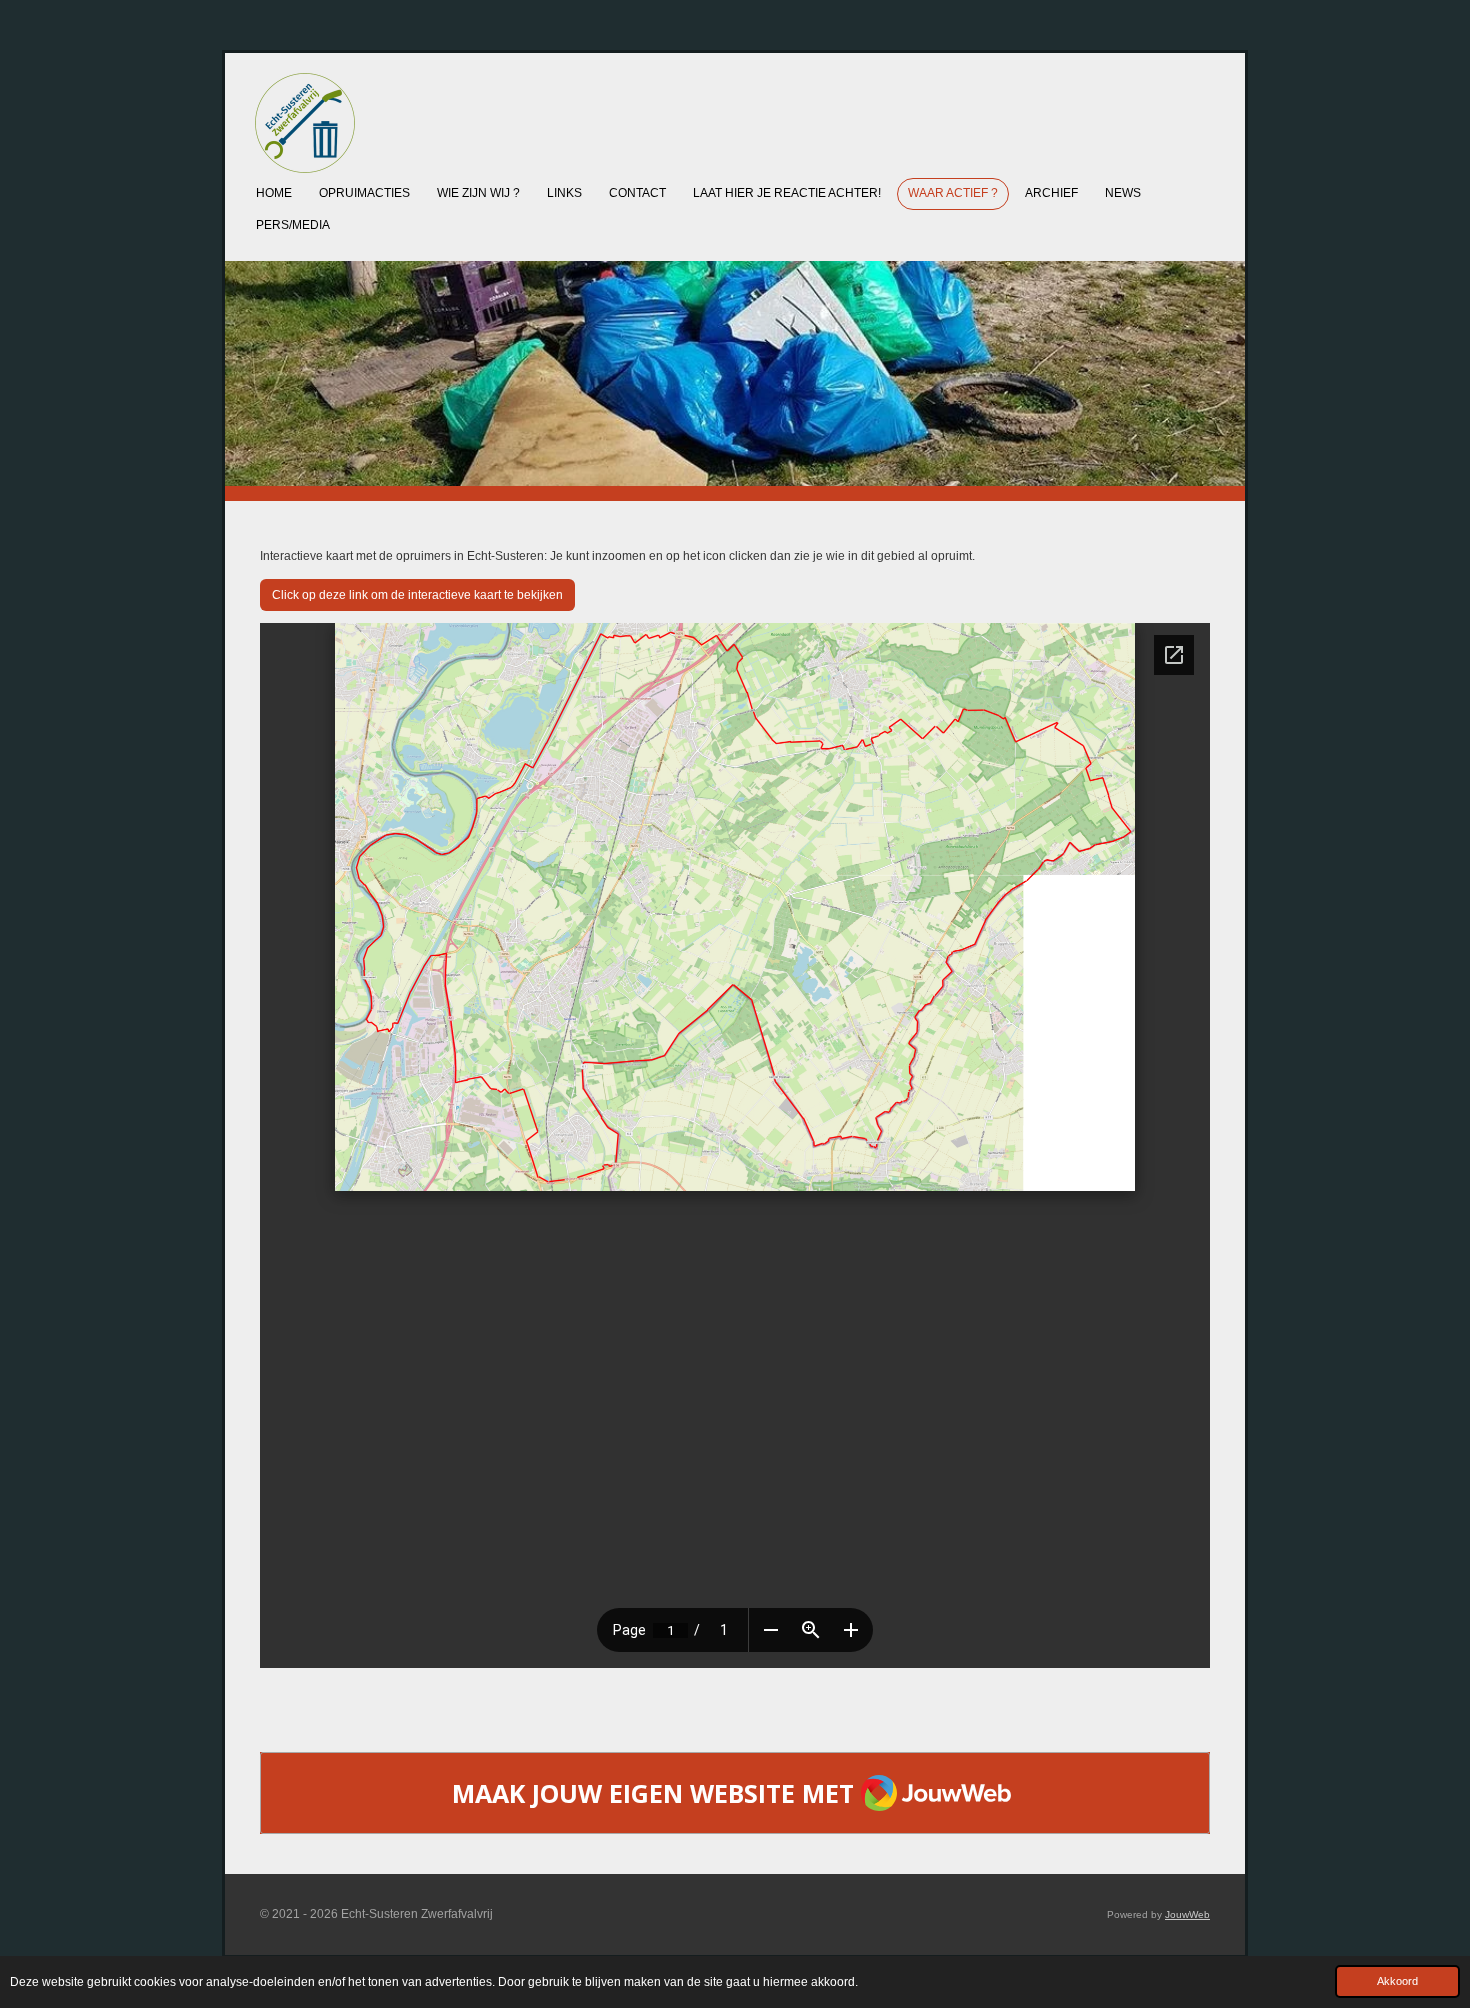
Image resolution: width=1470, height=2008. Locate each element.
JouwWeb (1187, 1914)
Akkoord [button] (1397, 1981)
